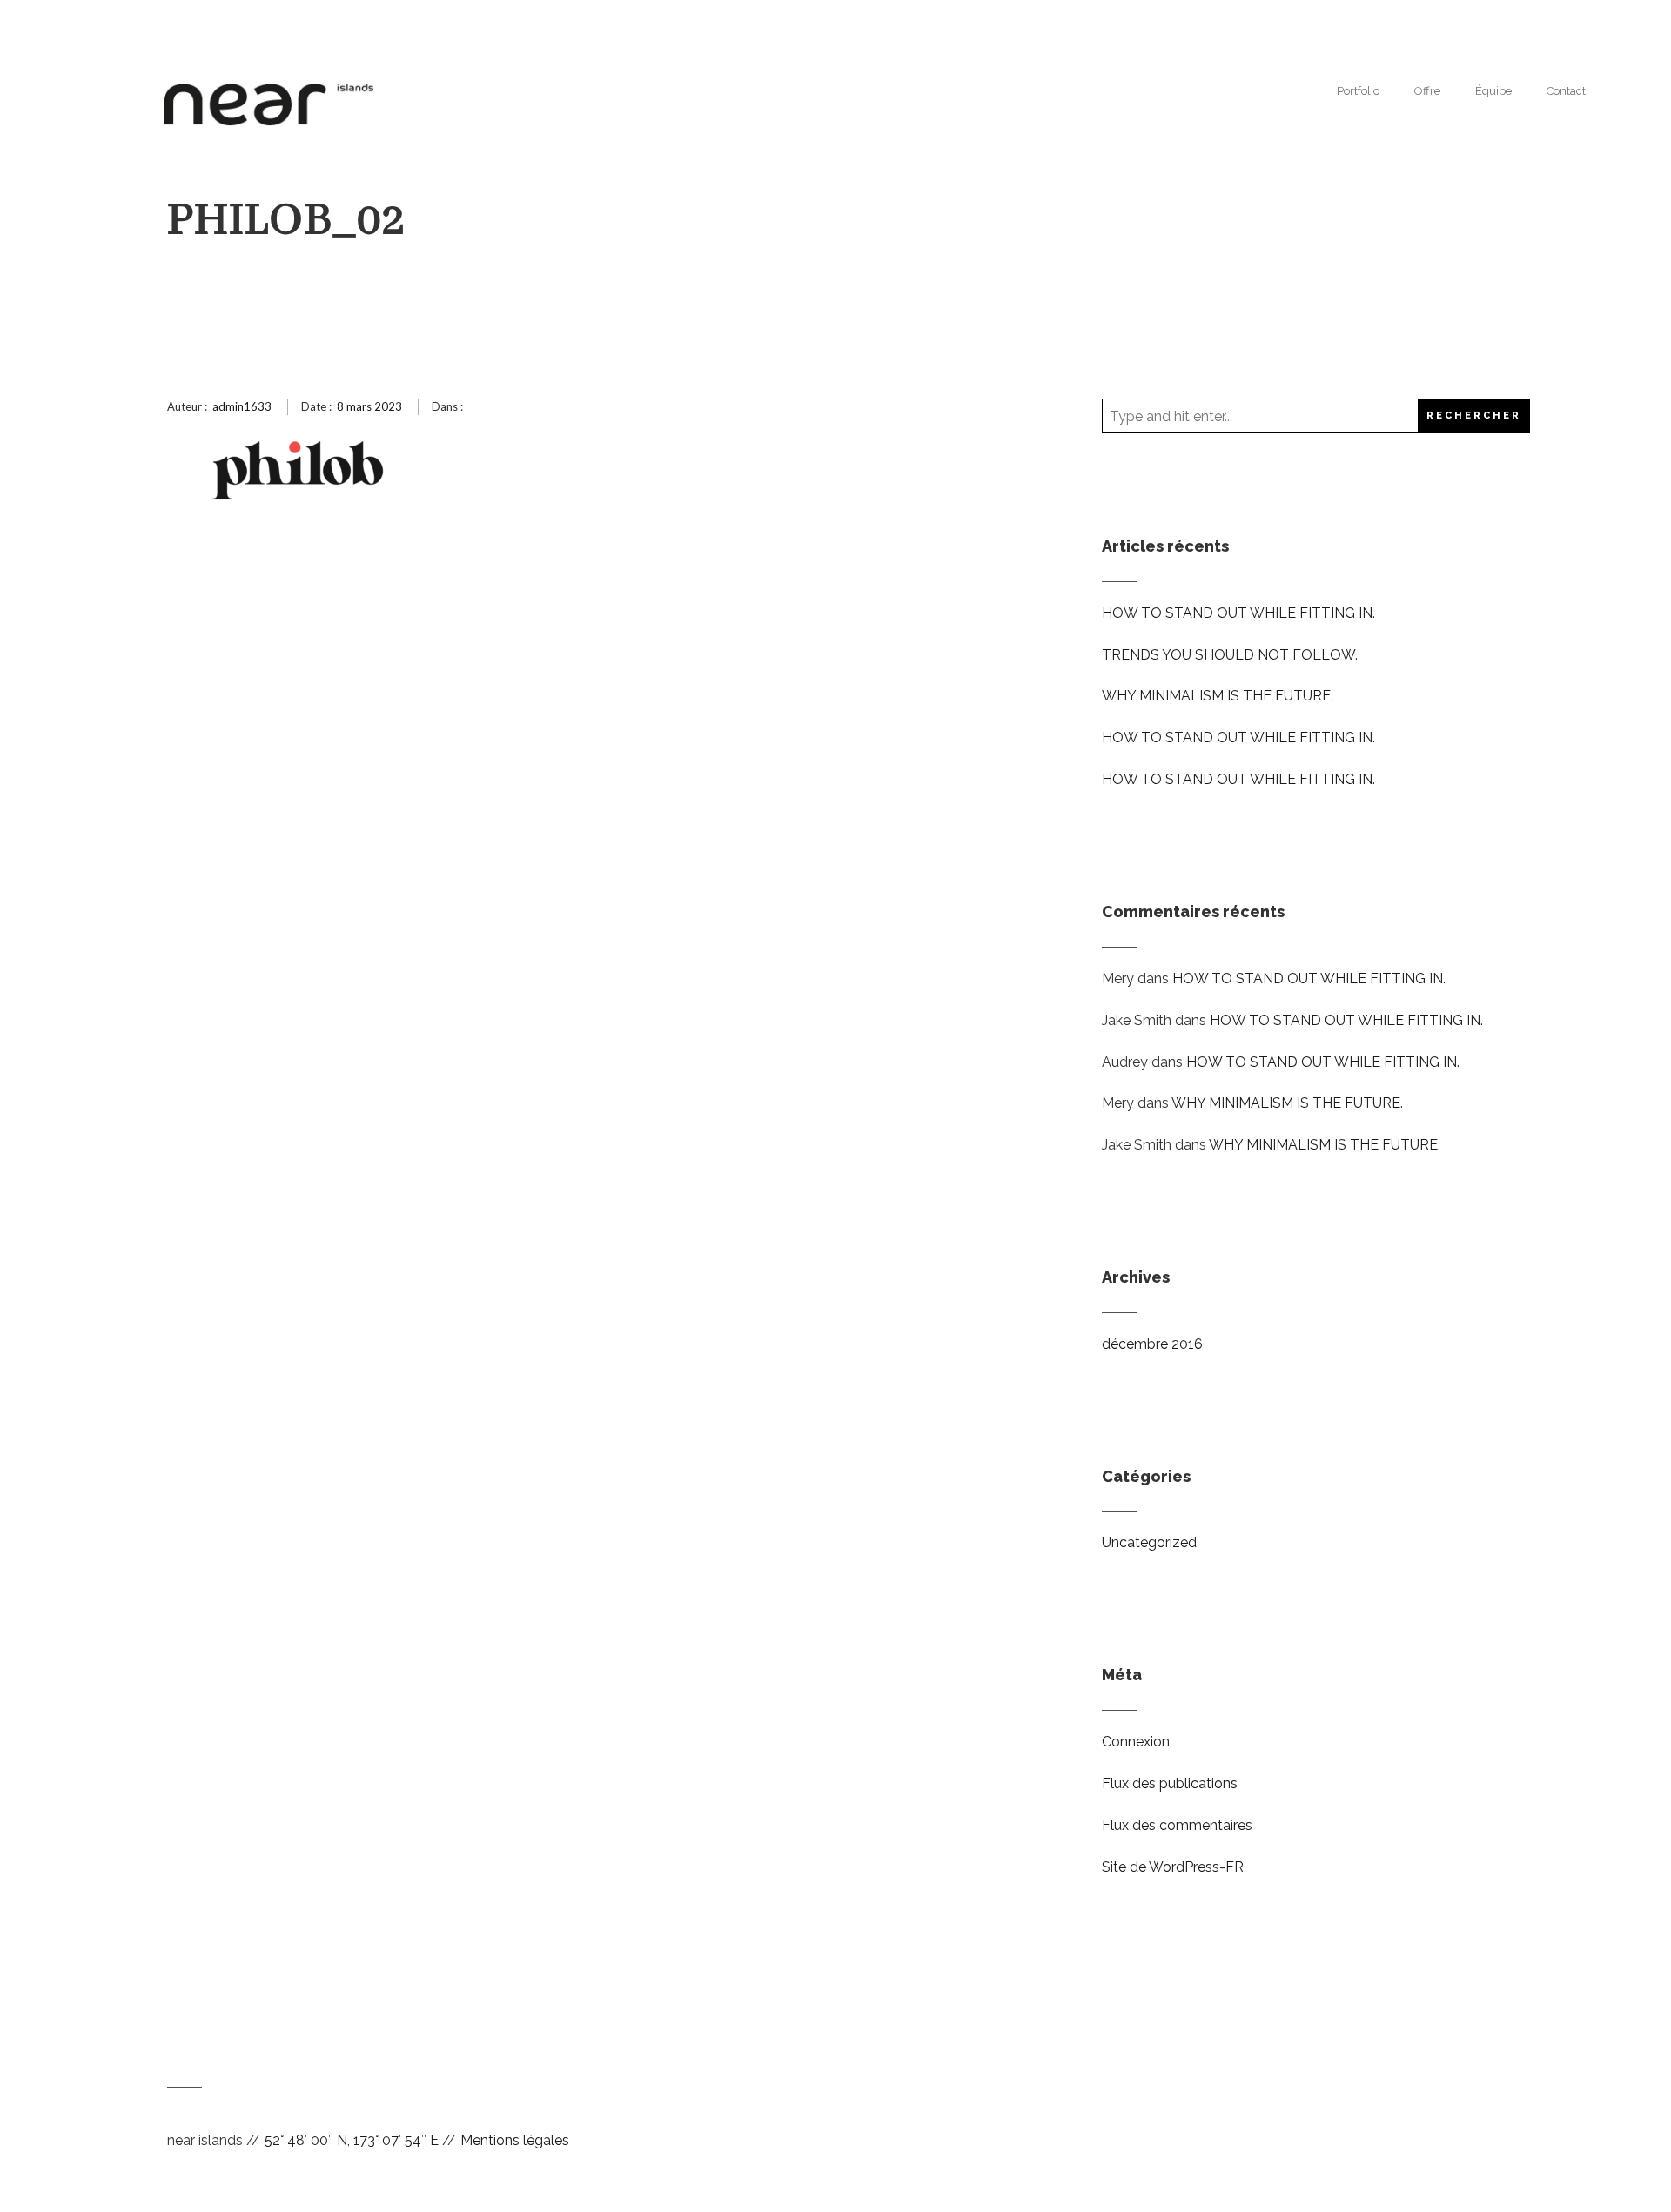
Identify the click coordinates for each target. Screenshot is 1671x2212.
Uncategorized (1149, 1542)
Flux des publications (1170, 1783)
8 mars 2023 (369, 406)
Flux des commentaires (1177, 1825)
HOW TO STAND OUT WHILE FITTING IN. (1238, 613)
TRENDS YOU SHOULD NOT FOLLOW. (1230, 655)
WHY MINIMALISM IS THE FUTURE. (1218, 696)
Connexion (1136, 1742)
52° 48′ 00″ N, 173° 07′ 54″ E (352, 2140)
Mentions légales (515, 2140)
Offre (1427, 91)
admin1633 (242, 406)
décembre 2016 (1152, 1344)
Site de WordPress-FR (1173, 1867)
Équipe (1493, 91)
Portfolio (1358, 91)
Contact (1566, 91)
